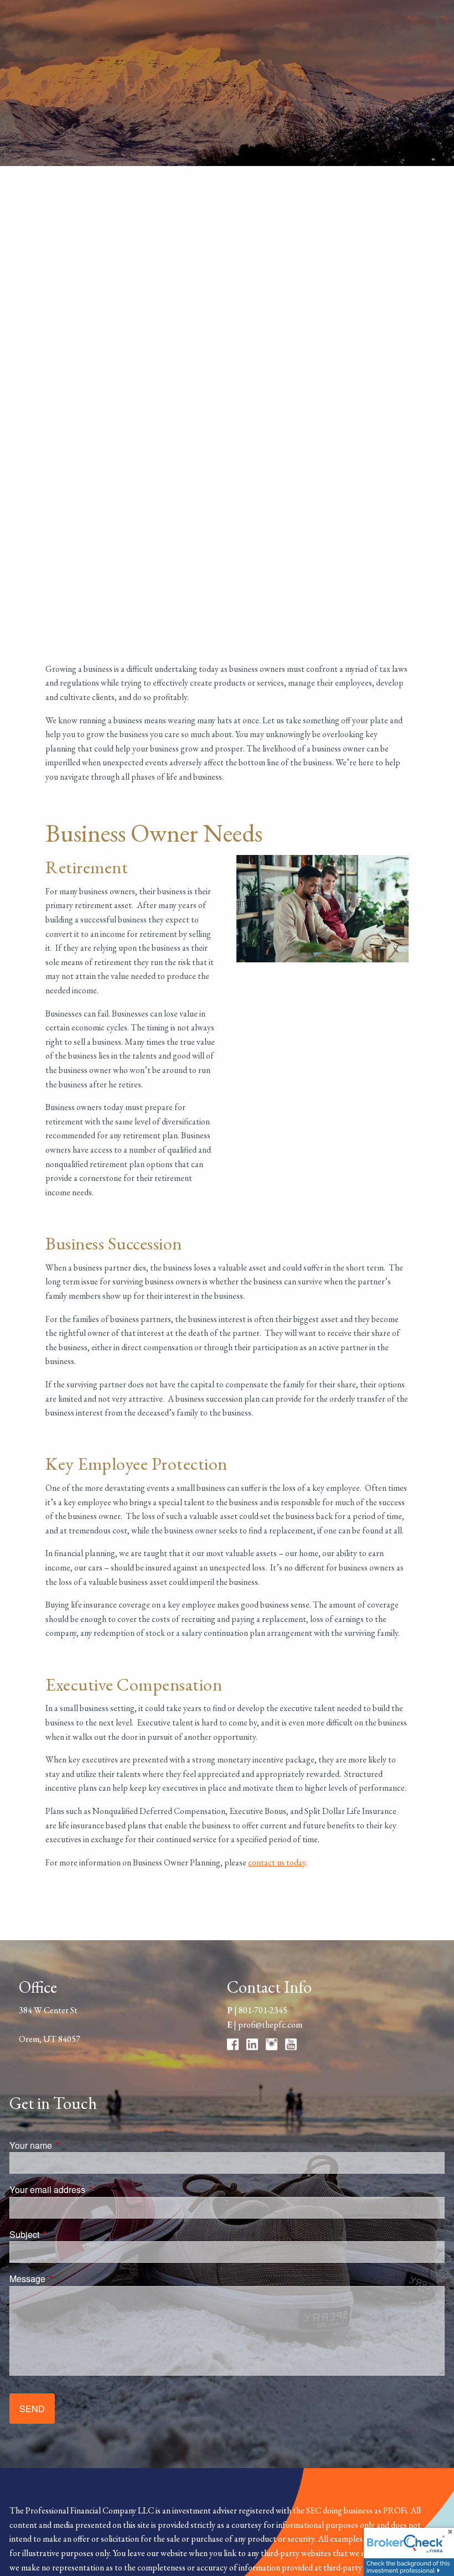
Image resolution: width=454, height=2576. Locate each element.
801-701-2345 (263, 2010)
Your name (73, 2145)
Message (69, 2279)
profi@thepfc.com (270, 2025)
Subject (66, 2234)
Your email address (89, 2189)
